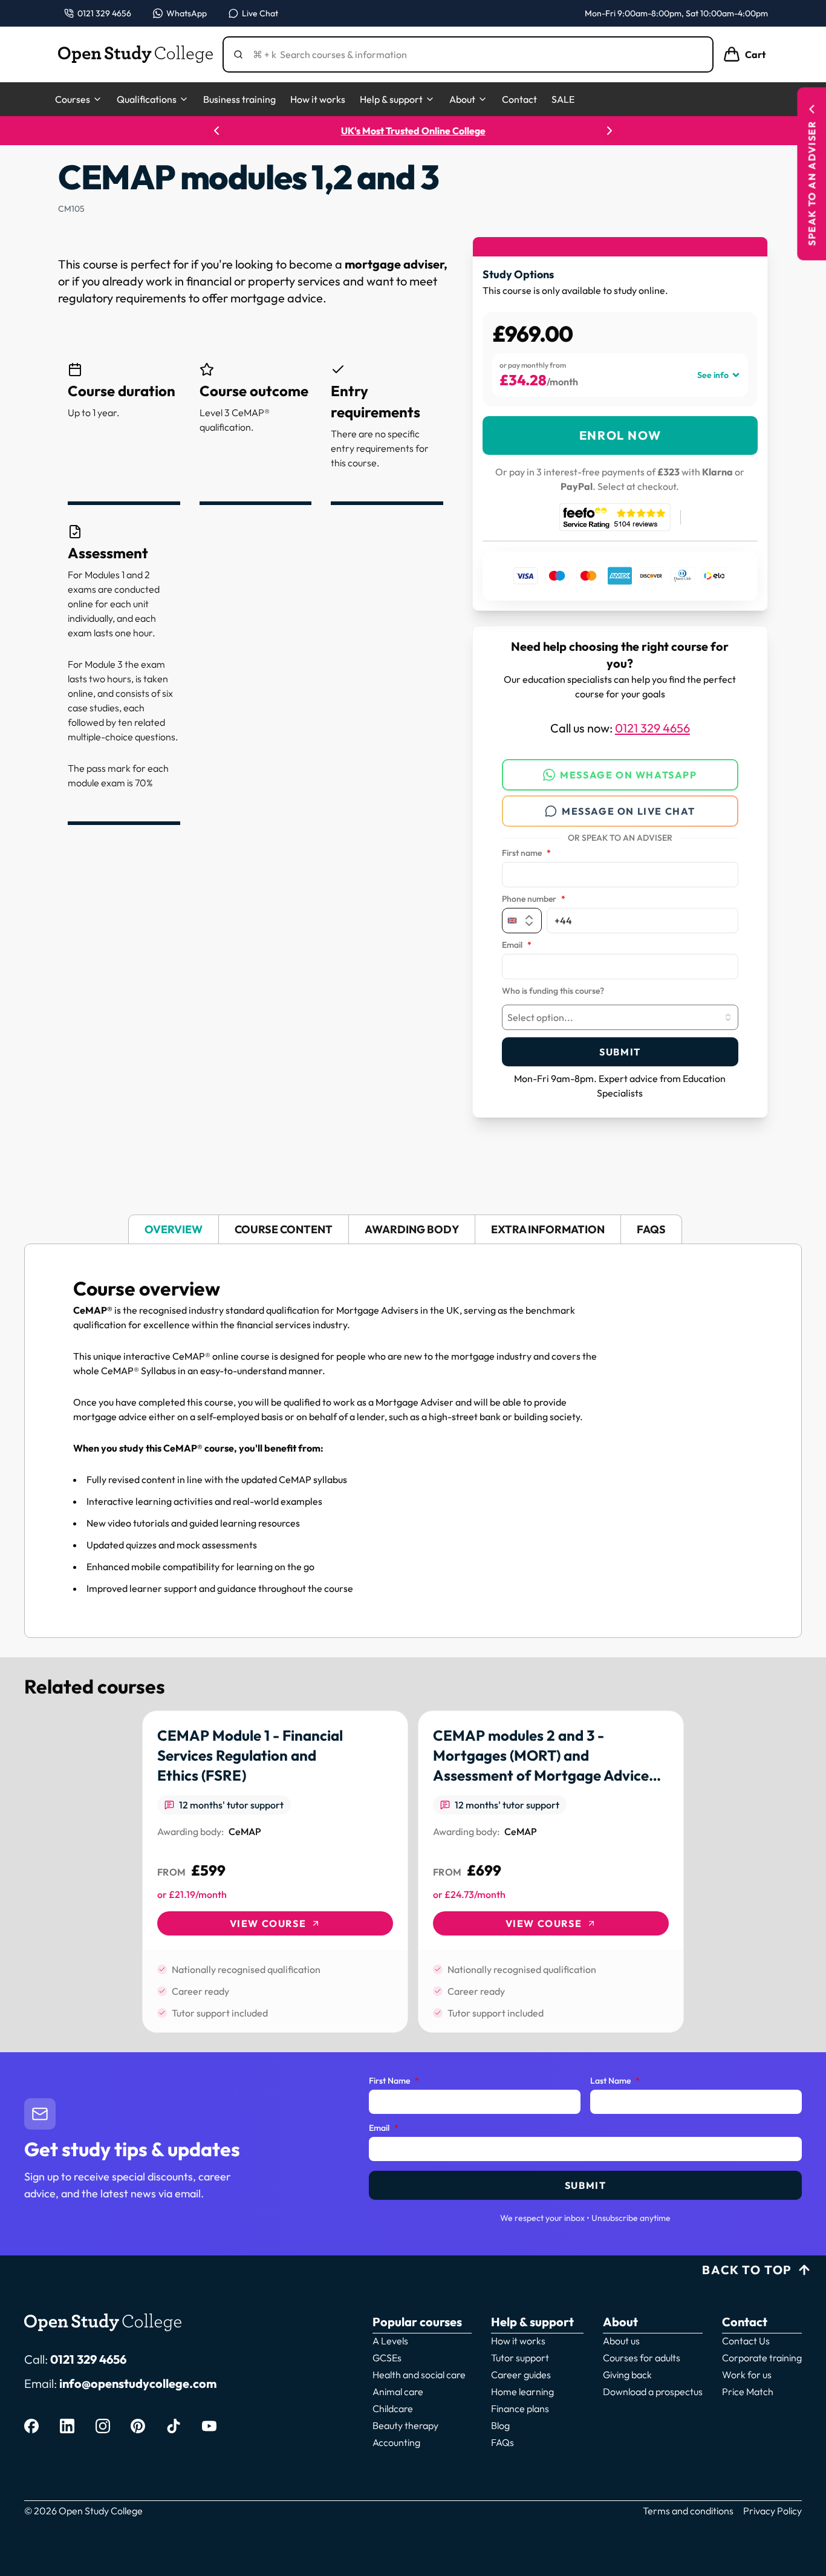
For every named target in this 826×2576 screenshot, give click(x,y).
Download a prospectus (653, 2392)
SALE (563, 99)
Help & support (391, 99)
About (462, 99)
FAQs (502, 2442)
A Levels (390, 2341)
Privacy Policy (772, 2511)
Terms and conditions (688, 2511)
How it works (318, 99)
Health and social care (419, 2375)
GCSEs (387, 2358)
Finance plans (520, 2408)
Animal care (398, 2392)
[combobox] (620, 1017)
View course (268, 1923)
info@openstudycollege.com (138, 2383)
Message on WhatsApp (628, 775)
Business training (239, 99)
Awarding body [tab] (412, 1229)
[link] (275, 1872)
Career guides (521, 2375)
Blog (500, 2425)
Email (517, 945)
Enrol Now (620, 435)
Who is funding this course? (553, 991)
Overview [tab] (174, 1229)
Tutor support (520, 2358)
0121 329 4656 (652, 728)
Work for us (747, 2375)
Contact (519, 99)
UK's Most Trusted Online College (413, 131)
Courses (73, 99)
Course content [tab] (284, 1229)
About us (621, 2341)
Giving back (627, 2375)
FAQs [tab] (651, 1229)
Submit (620, 1052)
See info (713, 375)
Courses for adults (642, 2358)
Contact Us (746, 2341)
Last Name (615, 2081)
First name (526, 853)
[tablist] (413, 1229)
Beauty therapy (405, 2425)
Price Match (748, 2392)
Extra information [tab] (548, 1229)
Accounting (396, 2442)
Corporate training (762, 2358)
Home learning (522, 2392)
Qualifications (147, 99)
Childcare (393, 2408)
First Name (394, 2081)
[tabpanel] (413, 1441)
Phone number (534, 899)
